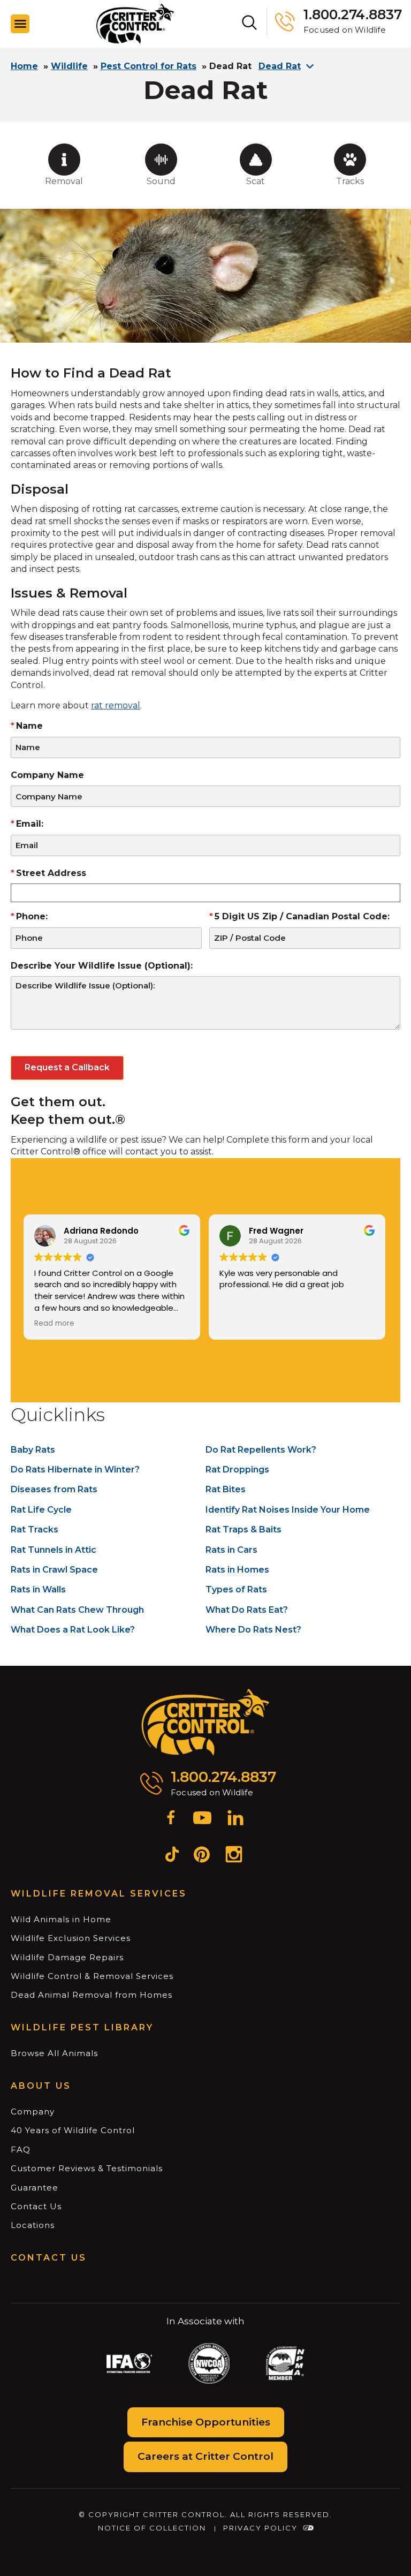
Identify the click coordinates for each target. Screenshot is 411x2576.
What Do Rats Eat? (247, 1610)
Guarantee (35, 2188)
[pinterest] (202, 1856)
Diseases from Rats (54, 1489)
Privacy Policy (260, 2528)
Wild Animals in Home (61, 1919)
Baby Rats (33, 1450)
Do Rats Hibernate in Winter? (75, 1470)
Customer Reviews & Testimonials (87, 2168)
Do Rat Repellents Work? (261, 1450)
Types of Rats (236, 1589)
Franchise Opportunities (206, 2422)
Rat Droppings (237, 1470)
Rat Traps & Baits (243, 1529)
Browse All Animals (54, 2053)
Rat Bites (226, 1489)
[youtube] (202, 1819)
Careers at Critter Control (205, 2456)
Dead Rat (280, 66)
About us (41, 2086)
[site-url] (206, 1723)
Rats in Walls (38, 1589)
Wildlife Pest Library (82, 2027)
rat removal (116, 705)
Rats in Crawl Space (54, 1570)
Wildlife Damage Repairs (67, 1957)
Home (24, 66)
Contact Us (36, 2206)
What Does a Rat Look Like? (73, 1630)
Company (33, 2112)
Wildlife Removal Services (99, 1894)
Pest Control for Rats (149, 66)
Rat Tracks (35, 1529)
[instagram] (234, 1856)
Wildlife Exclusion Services (71, 1938)
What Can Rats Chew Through (77, 1610)
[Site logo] (135, 24)
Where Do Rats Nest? (253, 1630)
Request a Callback (67, 1067)
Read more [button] (54, 1324)
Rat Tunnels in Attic (54, 1550)
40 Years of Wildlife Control (73, 2130)
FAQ (21, 2150)
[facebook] (171, 1819)
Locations (33, 2225)
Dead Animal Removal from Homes (92, 1995)
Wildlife (69, 66)
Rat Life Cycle (41, 1510)
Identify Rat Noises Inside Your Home (288, 1510)
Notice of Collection (152, 2528)
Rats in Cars (231, 1550)
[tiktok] (172, 1856)
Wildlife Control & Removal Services (92, 1976)
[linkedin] (235, 1819)
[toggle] (20, 24)
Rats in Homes (237, 1570)
